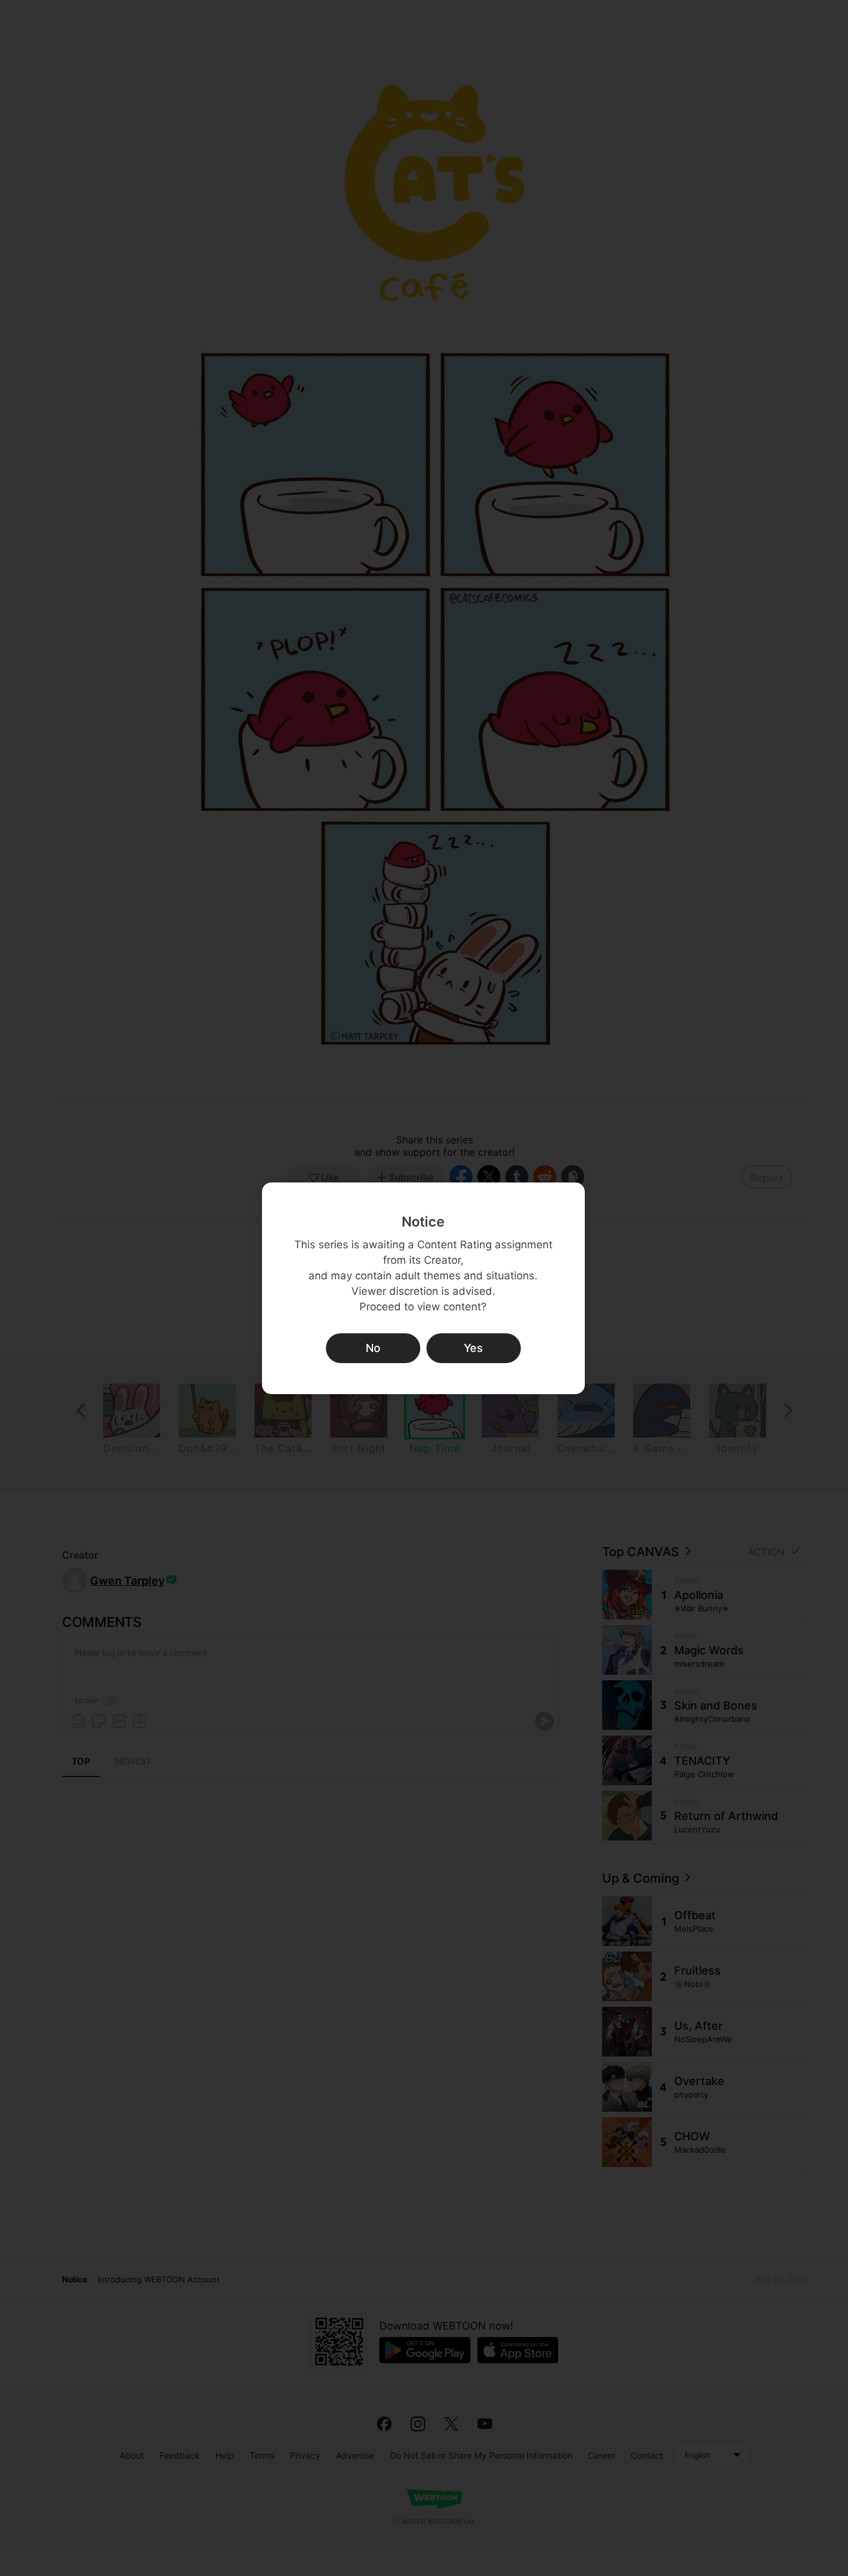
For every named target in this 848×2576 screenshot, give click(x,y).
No (373, 1348)
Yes (473, 1348)
